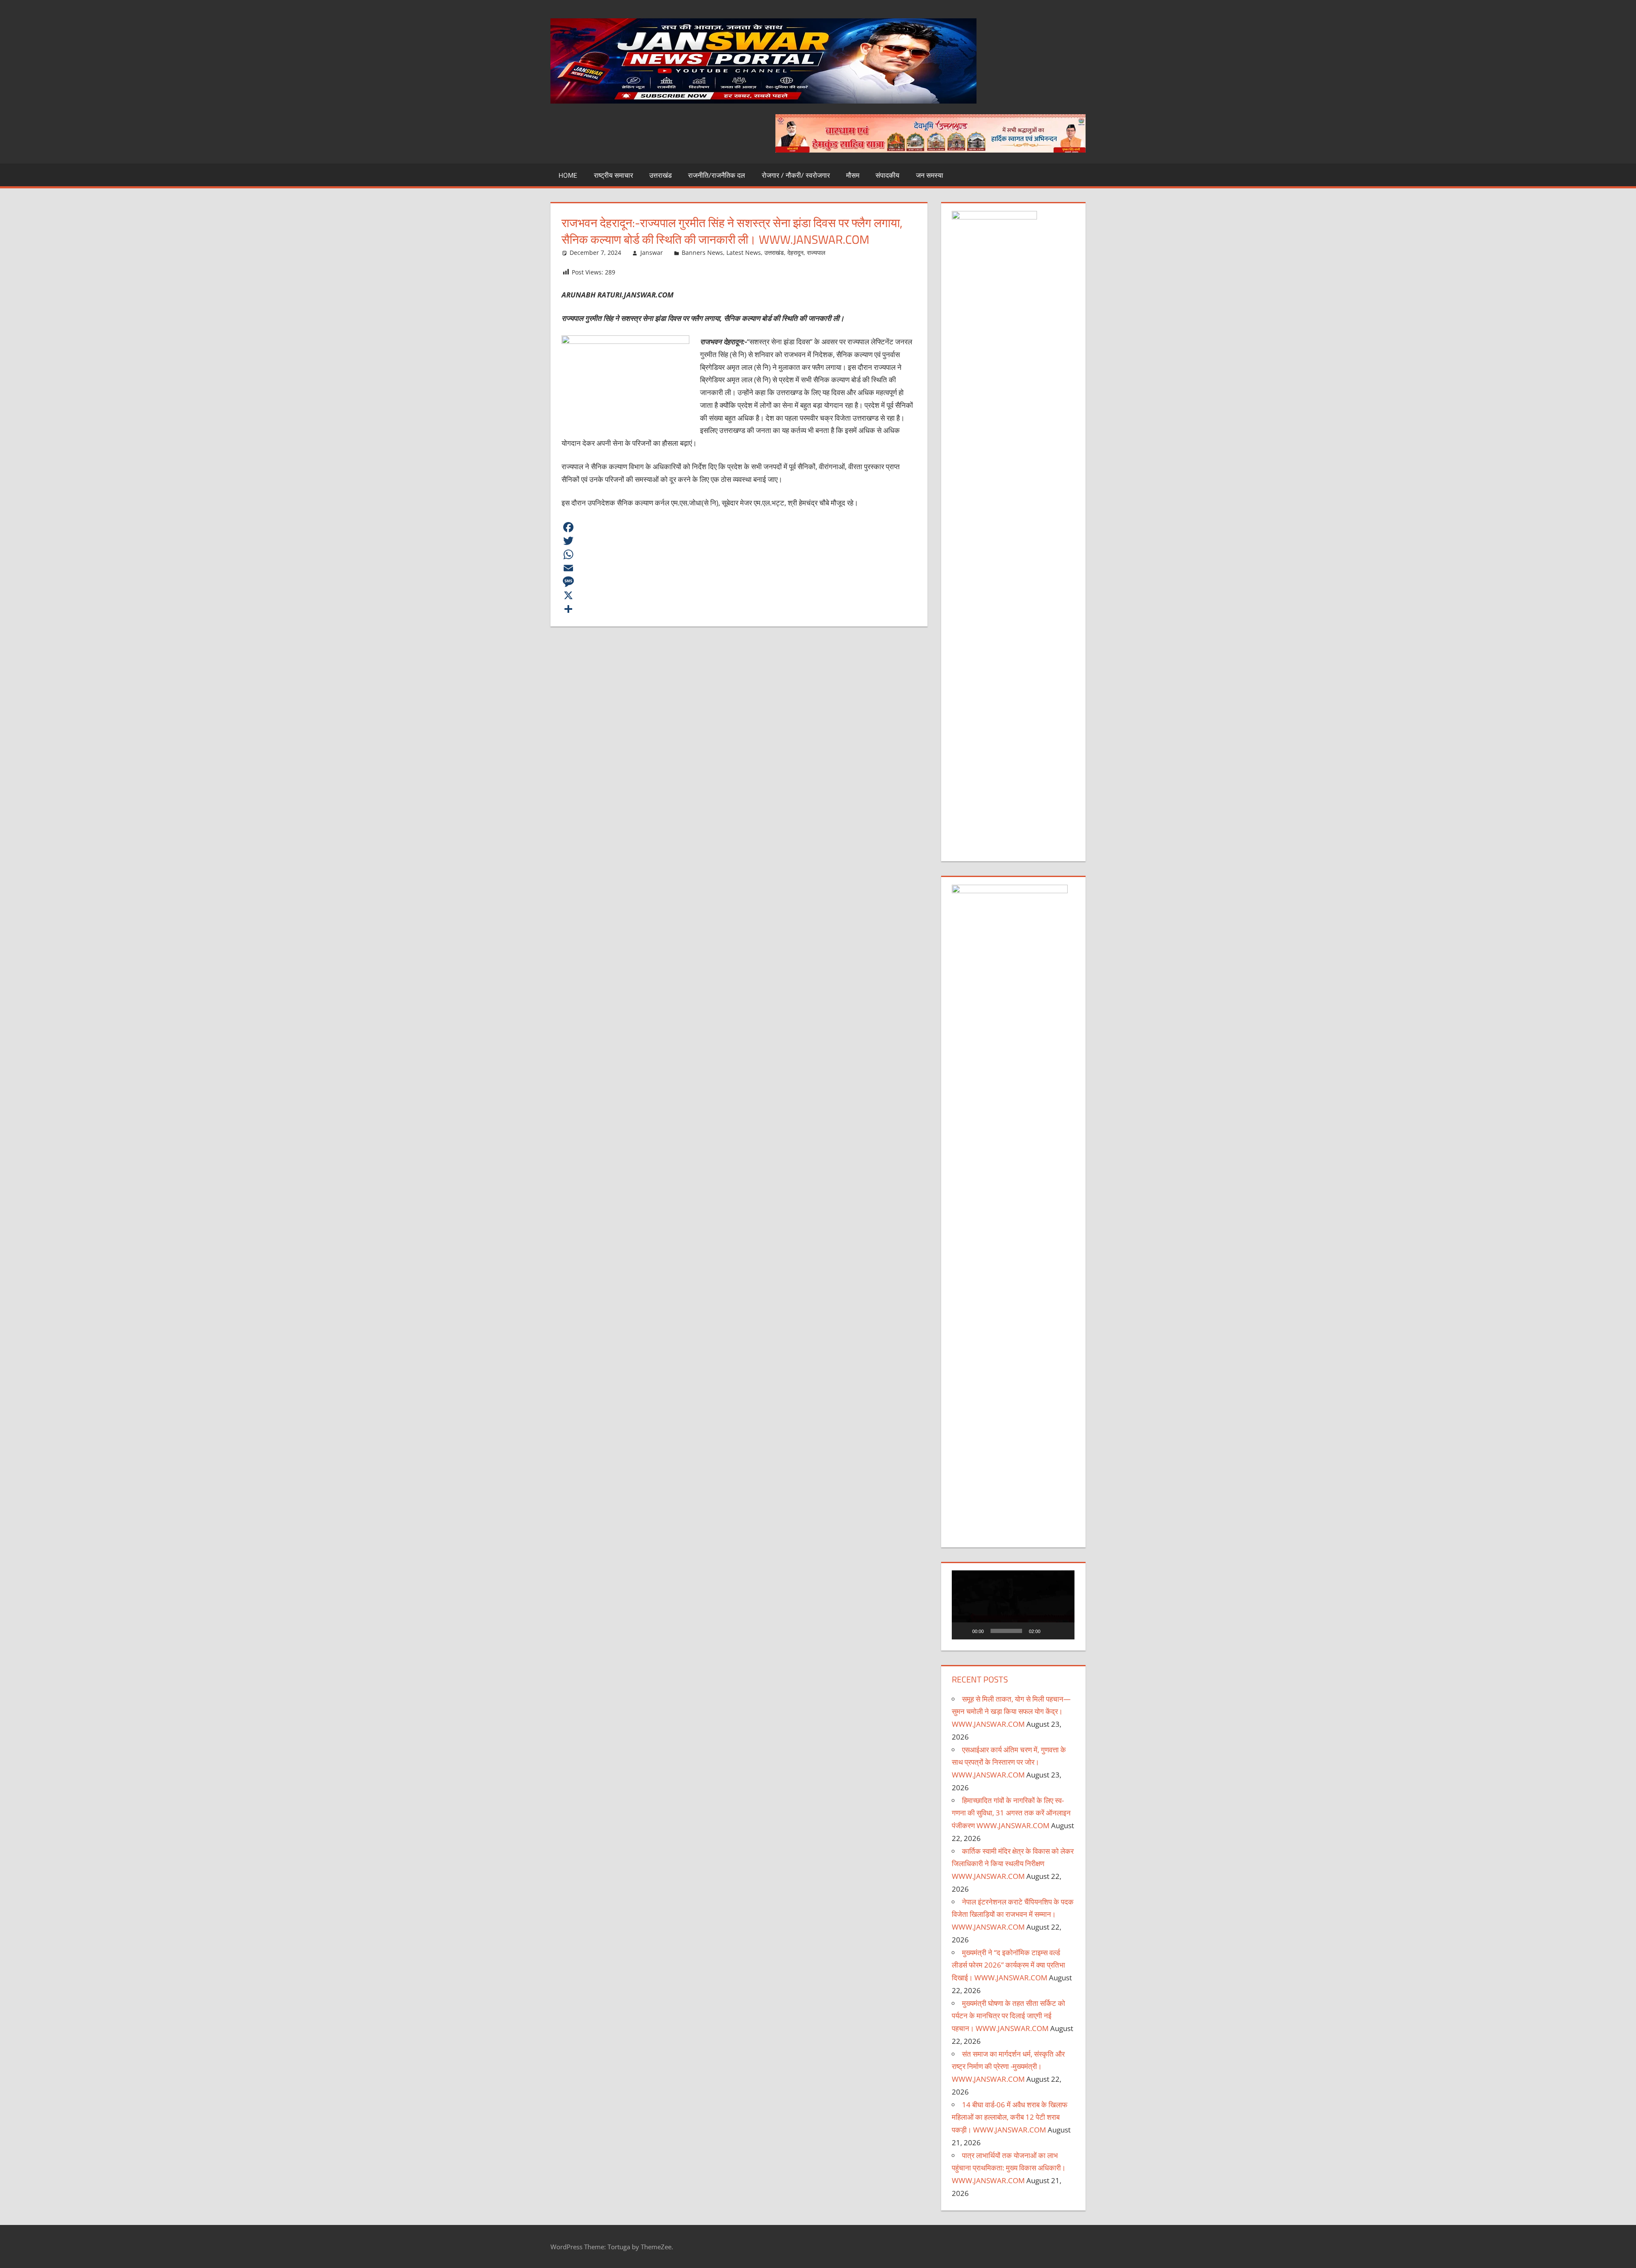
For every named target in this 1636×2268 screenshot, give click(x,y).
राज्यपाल (816, 252)
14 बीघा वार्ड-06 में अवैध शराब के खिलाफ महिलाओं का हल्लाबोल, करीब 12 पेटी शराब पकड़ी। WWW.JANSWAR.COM (1010, 2117)
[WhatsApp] (739, 554)
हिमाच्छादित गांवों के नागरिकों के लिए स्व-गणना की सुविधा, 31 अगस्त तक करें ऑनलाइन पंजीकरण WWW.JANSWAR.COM (1011, 1813)
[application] (1013, 1605)
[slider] (1006, 1631)
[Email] (739, 568)
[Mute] (1050, 1631)
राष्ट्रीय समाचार (613, 175)
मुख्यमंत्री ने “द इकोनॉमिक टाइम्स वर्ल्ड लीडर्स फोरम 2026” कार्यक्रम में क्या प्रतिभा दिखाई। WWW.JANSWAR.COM (1008, 1965)
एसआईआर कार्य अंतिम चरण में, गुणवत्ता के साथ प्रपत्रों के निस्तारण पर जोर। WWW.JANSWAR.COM (1009, 1762)
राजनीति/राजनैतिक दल (717, 175)
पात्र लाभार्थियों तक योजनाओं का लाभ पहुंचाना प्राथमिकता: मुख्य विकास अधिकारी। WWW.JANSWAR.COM (1009, 2168)
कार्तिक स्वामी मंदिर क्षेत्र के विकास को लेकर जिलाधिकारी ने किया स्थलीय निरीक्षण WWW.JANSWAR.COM (1013, 1864)
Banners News (702, 252)
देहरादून (795, 252)
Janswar (652, 252)
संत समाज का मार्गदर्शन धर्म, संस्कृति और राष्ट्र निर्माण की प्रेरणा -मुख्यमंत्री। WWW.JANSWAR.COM (1008, 2067)
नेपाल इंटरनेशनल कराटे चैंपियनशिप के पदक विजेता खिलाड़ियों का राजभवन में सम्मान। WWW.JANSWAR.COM (1013, 1915)
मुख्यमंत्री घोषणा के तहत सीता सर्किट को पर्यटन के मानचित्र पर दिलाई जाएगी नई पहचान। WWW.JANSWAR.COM (1008, 2016)
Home (568, 175)
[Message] (739, 582)
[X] (739, 595)
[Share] (739, 609)
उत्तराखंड (661, 175)
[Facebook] (739, 527)
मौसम (853, 175)
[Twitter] (739, 541)
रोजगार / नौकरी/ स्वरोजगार (796, 175)
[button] (1013, 1605)
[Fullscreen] (1063, 1631)
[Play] (963, 1631)
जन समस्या (930, 175)
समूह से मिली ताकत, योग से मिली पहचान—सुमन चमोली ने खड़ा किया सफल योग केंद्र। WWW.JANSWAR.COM (1011, 1712)
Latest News (744, 252)
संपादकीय (887, 175)
